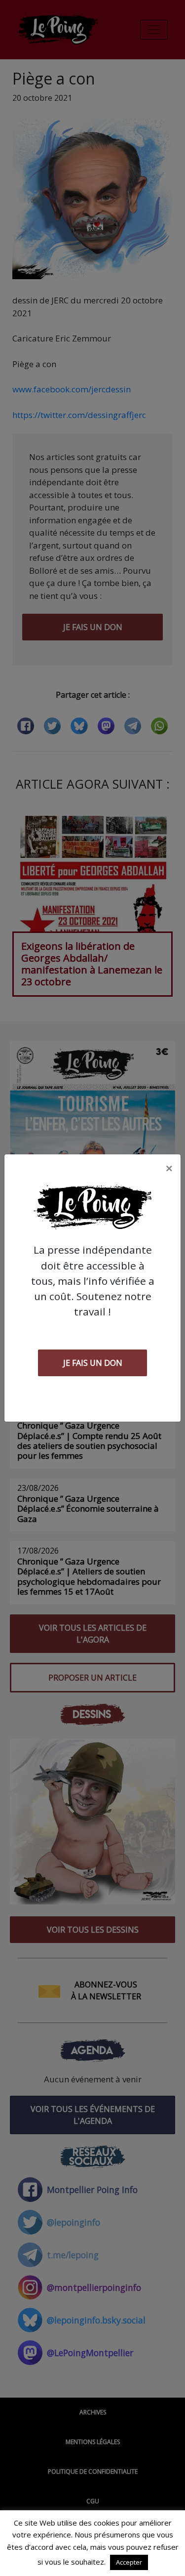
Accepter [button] (129, 2562)
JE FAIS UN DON (93, 1363)
